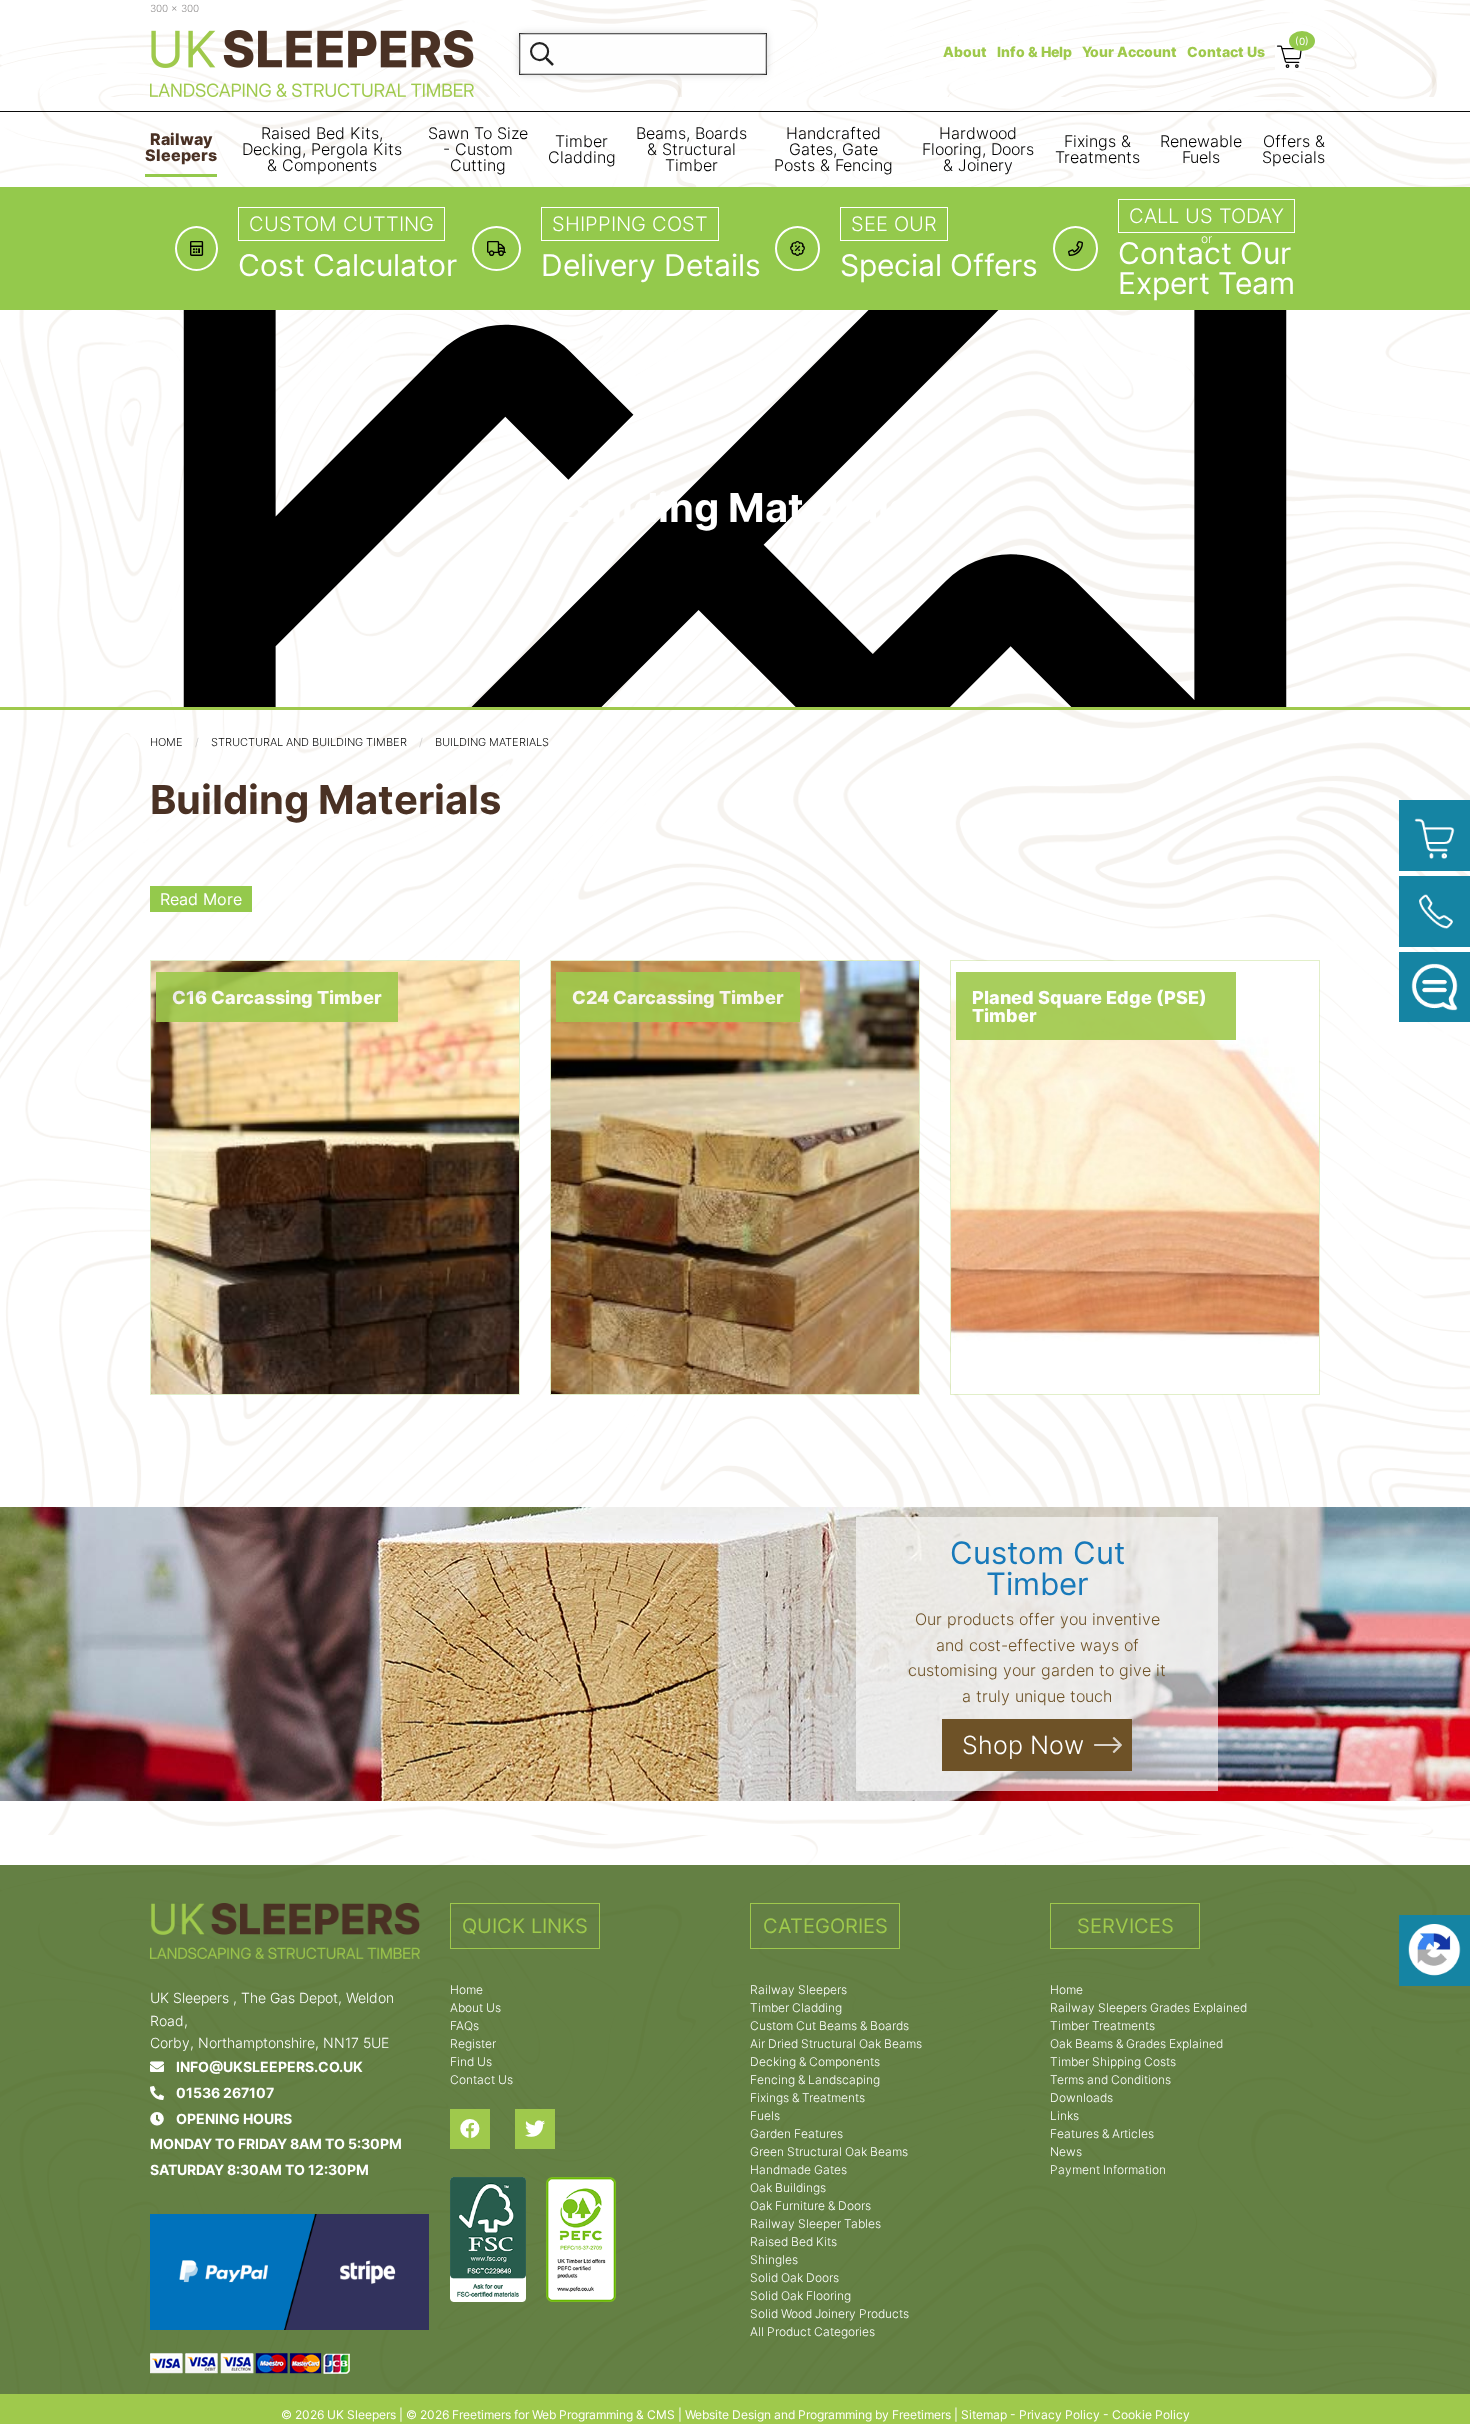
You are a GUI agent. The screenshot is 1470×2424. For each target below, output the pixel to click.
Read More (201, 899)
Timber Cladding (582, 149)
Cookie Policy (1151, 2414)
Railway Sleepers (181, 147)
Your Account (1129, 51)
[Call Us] (1434, 911)
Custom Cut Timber (1037, 1568)
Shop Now (1023, 1745)
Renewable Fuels (1201, 149)
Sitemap (984, 2414)
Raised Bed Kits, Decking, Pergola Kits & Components (322, 149)
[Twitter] (547, 2129)
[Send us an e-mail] (1434, 987)
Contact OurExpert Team (1206, 268)
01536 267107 (219, 2092)
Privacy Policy (1059, 2414)
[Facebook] (482, 2129)
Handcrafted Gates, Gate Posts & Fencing (833, 149)
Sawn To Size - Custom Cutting (478, 149)
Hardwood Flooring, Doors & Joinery (978, 149)
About (965, 51)
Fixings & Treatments (1097, 149)
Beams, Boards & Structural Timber (691, 149)
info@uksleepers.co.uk (263, 2066)
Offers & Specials (1293, 149)
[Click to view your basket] (1434, 835)
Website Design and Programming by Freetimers (818, 2414)
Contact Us (1226, 51)
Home (166, 742)
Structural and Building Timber (309, 742)
